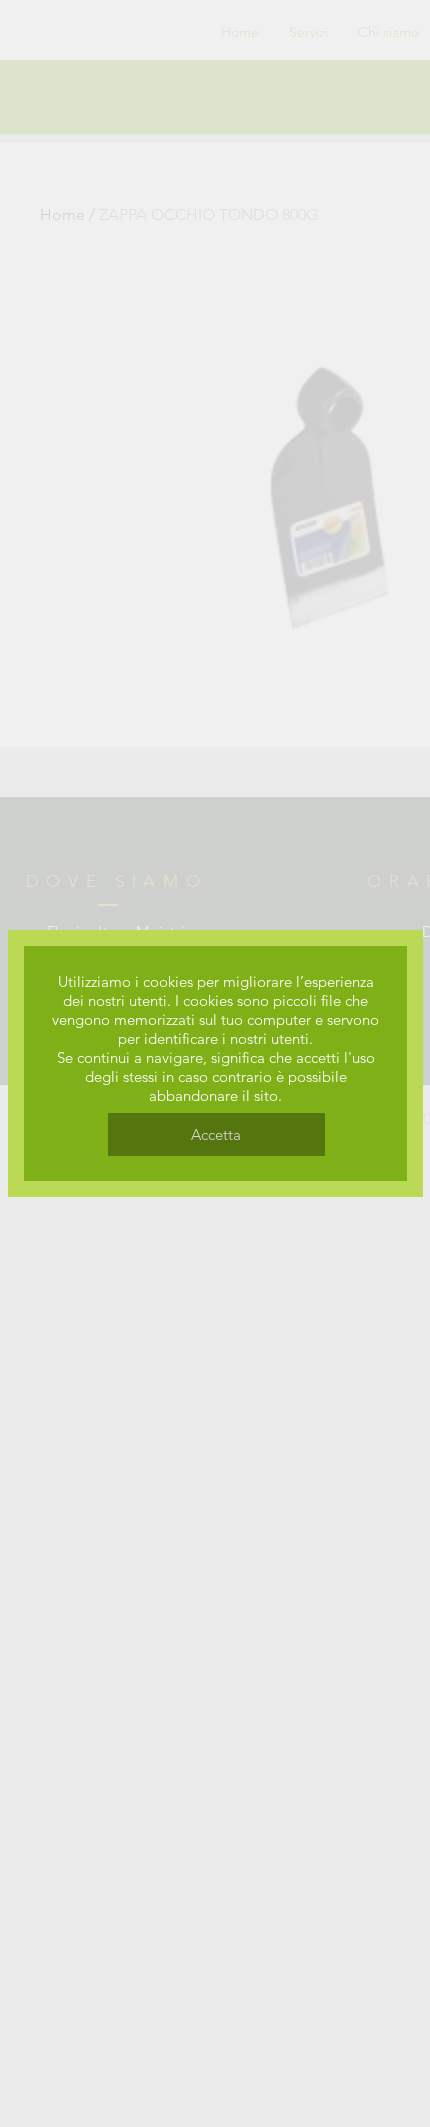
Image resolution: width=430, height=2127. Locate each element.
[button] (216, 1134)
